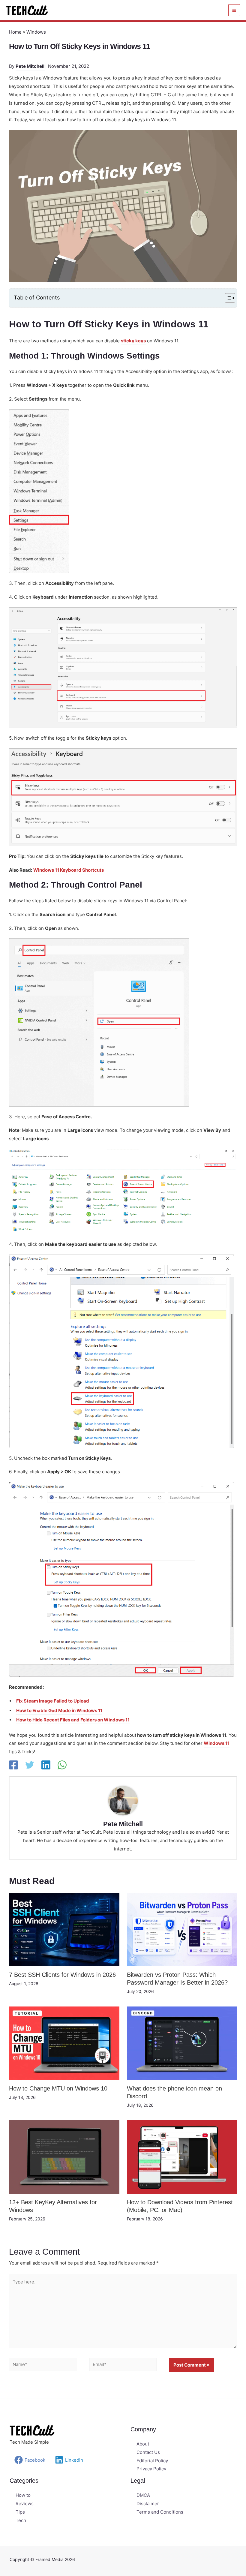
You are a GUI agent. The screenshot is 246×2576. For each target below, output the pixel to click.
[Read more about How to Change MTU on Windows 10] (64, 2043)
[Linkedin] (46, 1765)
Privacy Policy (151, 2469)
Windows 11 (217, 1743)
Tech (21, 2520)
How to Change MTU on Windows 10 (58, 2088)
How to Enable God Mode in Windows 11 (59, 1710)
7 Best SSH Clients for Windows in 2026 (62, 1975)
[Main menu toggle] (234, 10)
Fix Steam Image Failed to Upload (53, 1701)
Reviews (25, 2504)
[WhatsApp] (62, 1765)
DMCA (143, 2495)
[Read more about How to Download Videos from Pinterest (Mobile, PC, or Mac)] (182, 2157)
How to (23, 2495)
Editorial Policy (152, 2461)
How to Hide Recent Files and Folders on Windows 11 (73, 1720)
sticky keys (133, 341)
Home (15, 32)
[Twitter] (30, 1765)
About (143, 2444)
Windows (36, 32)
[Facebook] (13, 1765)
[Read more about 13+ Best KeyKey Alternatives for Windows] (64, 2157)
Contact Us (148, 2452)
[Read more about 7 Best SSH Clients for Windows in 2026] (64, 1929)
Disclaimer (148, 2504)
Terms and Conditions (160, 2512)
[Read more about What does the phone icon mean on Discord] (182, 2043)
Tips (20, 2512)
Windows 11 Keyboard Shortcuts (69, 870)
